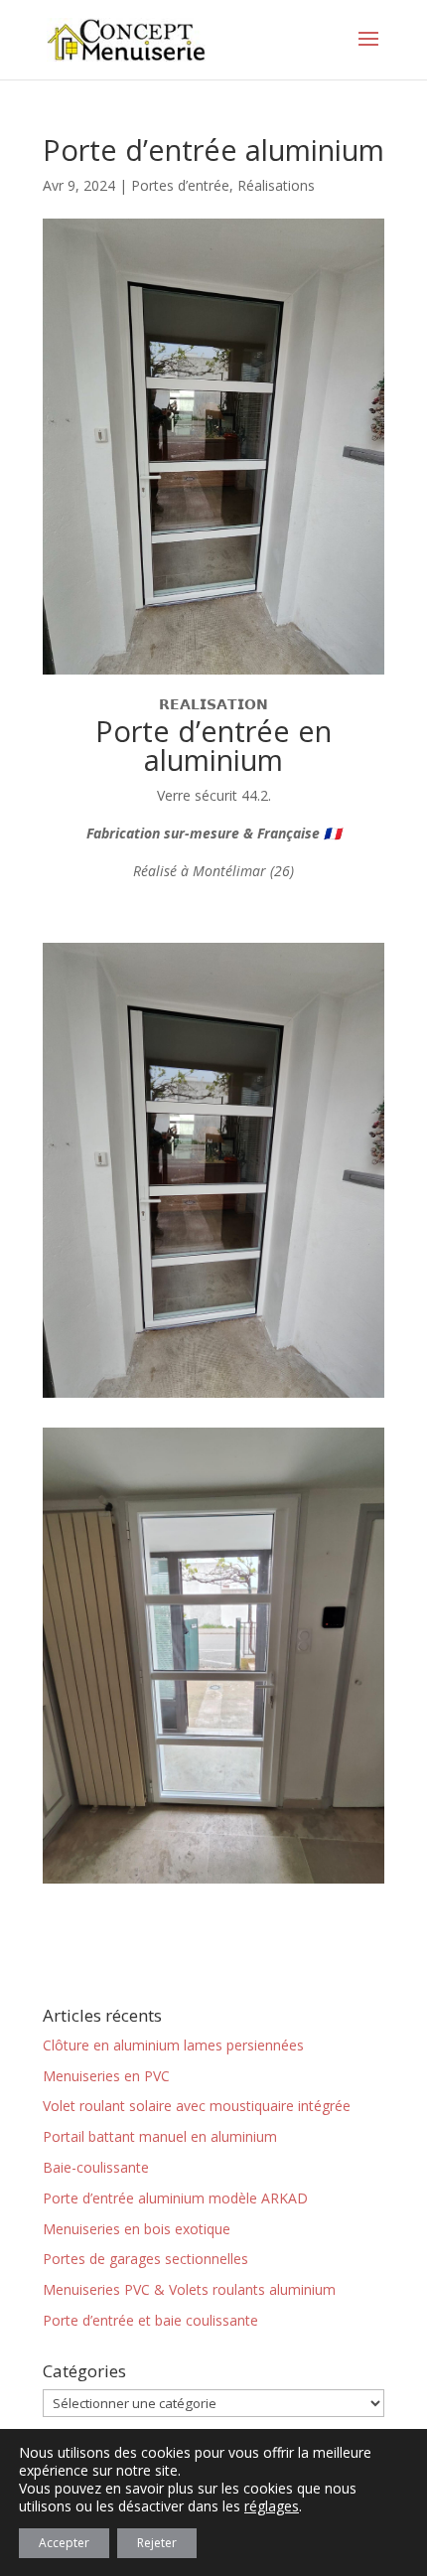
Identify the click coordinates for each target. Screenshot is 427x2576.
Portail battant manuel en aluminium (160, 2136)
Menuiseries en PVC (106, 2076)
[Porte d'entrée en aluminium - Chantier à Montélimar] (213, 1397)
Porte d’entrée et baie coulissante (150, 2320)
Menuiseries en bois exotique (137, 2229)
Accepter (64, 2543)
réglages (272, 2506)
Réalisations (276, 185)
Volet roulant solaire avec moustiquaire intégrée (197, 2106)
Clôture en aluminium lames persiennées (173, 2045)
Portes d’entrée (180, 185)
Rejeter (157, 2543)
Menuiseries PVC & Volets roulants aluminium (189, 2289)
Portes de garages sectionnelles (145, 2259)
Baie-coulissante (96, 2167)
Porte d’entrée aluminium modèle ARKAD (175, 2198)
